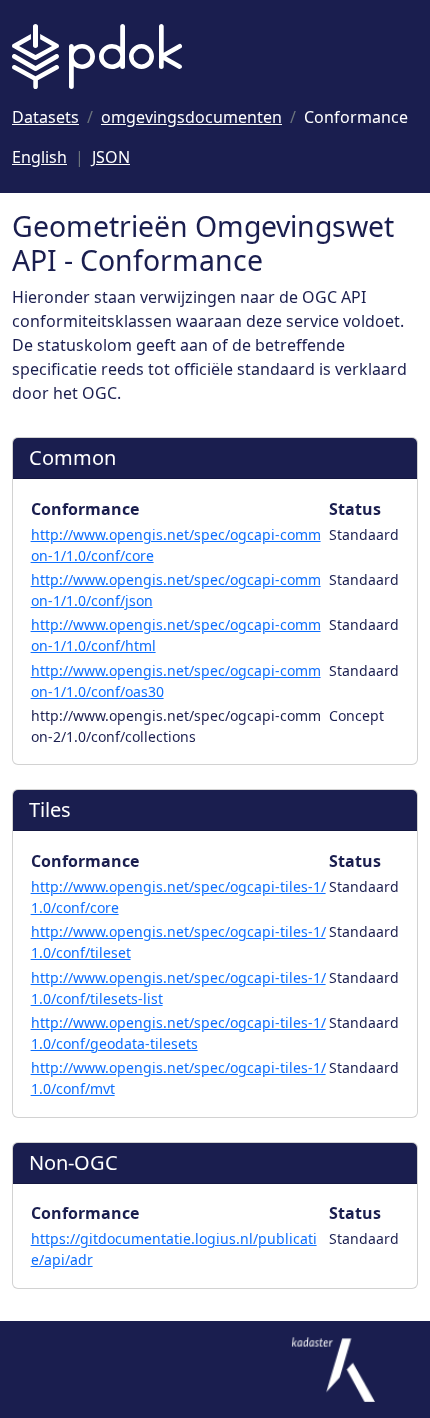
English (39, 157)
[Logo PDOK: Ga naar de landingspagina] (97, 56)
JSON (111, 157)
